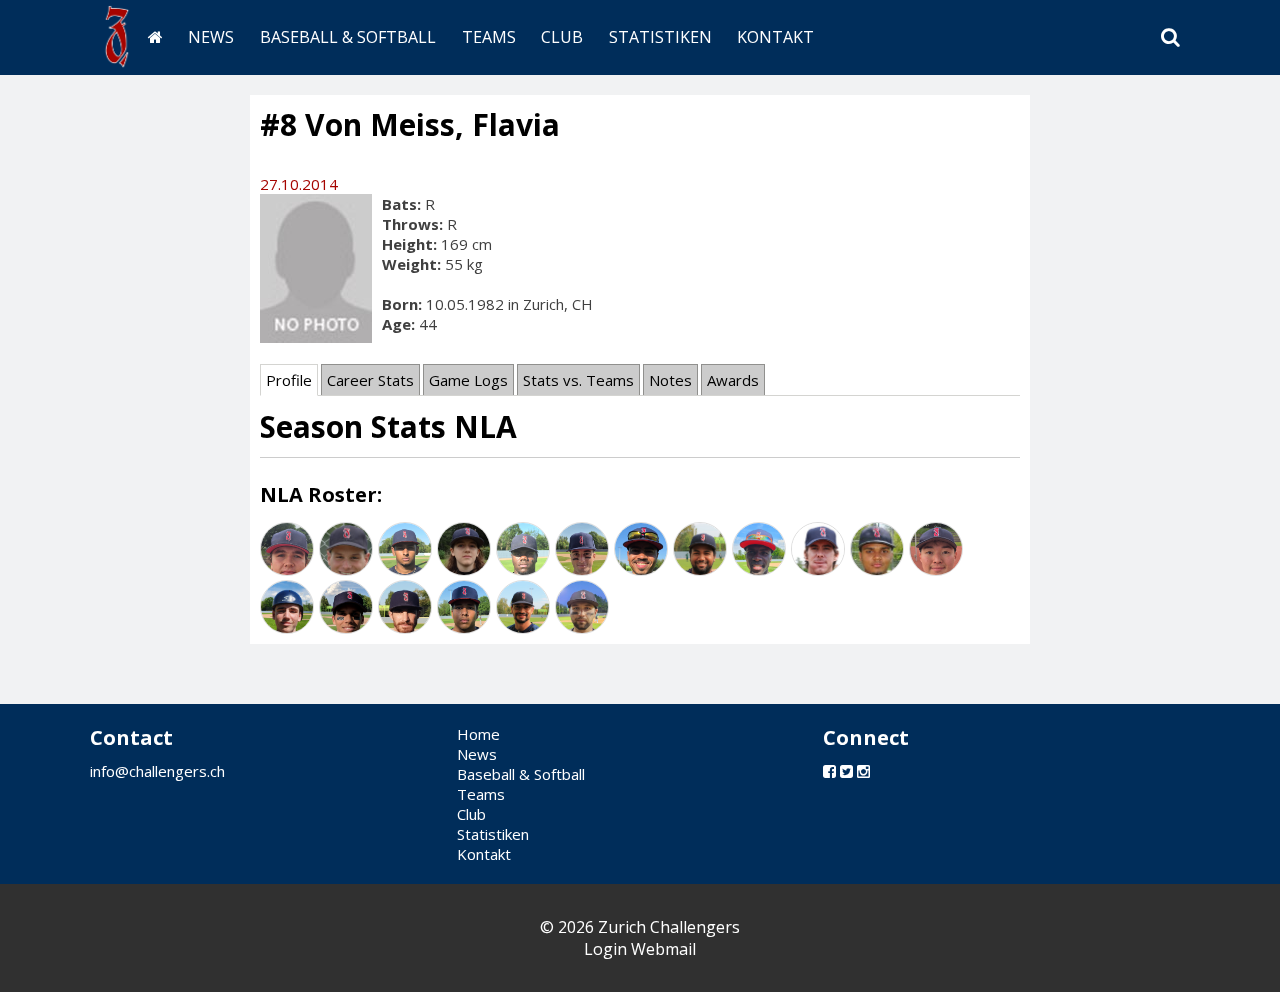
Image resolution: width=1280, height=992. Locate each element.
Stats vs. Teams (578, 380)
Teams (489, 37)
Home (478, 734)
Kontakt (775, 37)
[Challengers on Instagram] (863, 771)
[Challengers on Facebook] (829, 771)
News (211, 37)
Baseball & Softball (348, 37)
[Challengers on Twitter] (846, 771)
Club (562, 37)
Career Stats (370, 380)
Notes (670, 380)
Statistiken (660, 37)
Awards (733, 380)
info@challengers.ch (157, 771)
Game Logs (468, 380)
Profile (289, 380)
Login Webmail (640, 949)
